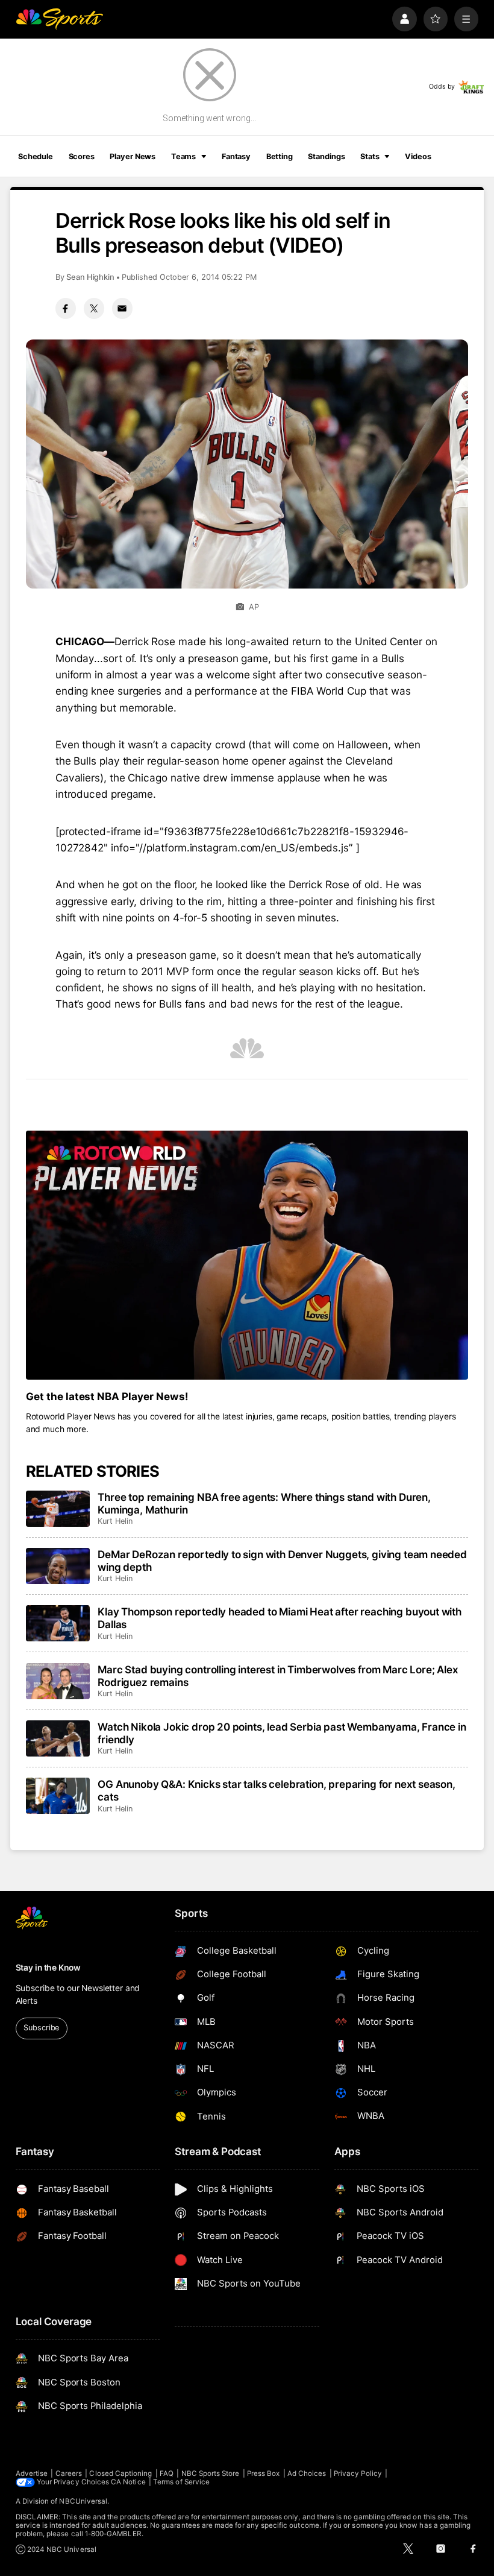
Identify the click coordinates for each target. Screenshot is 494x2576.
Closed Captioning (120, 2473)
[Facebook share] (66, 308)
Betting (280, 156)
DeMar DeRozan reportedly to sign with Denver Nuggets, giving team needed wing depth (282, 1561)
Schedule (36, 156)
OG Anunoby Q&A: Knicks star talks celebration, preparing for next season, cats (277, 1790)
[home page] (59, 19)
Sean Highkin (90, 277)
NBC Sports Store (211, 2473)
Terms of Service (181, 2482)
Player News (133, 156)
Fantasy (236, 156)
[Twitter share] (94, 308)
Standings (326, 156)
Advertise (32, 2473)
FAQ (167, 2473)
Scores (82, 156)
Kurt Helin (115, 1521)
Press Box (264, 2473)
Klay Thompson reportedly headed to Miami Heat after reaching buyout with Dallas (280, 1618)
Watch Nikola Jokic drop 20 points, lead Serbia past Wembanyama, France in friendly (282, 1733)
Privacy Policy (358, 2473)
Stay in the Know (48, 1968)
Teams (183, 156)
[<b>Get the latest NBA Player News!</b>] (247, 1255)
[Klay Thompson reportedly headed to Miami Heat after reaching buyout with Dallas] (58, 1623)
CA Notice (128, 2482)
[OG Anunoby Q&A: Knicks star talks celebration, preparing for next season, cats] (58, 1796)
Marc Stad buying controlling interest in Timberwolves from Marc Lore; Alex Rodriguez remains (278, 1676)
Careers (69, 2473)
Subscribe (41, 2028)
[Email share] (122, 308)
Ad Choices (307, 2473)
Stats (370, 156)
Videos (418, 156)
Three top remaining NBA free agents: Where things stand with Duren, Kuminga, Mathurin (264, 1503)
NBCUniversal (83, 2501)
